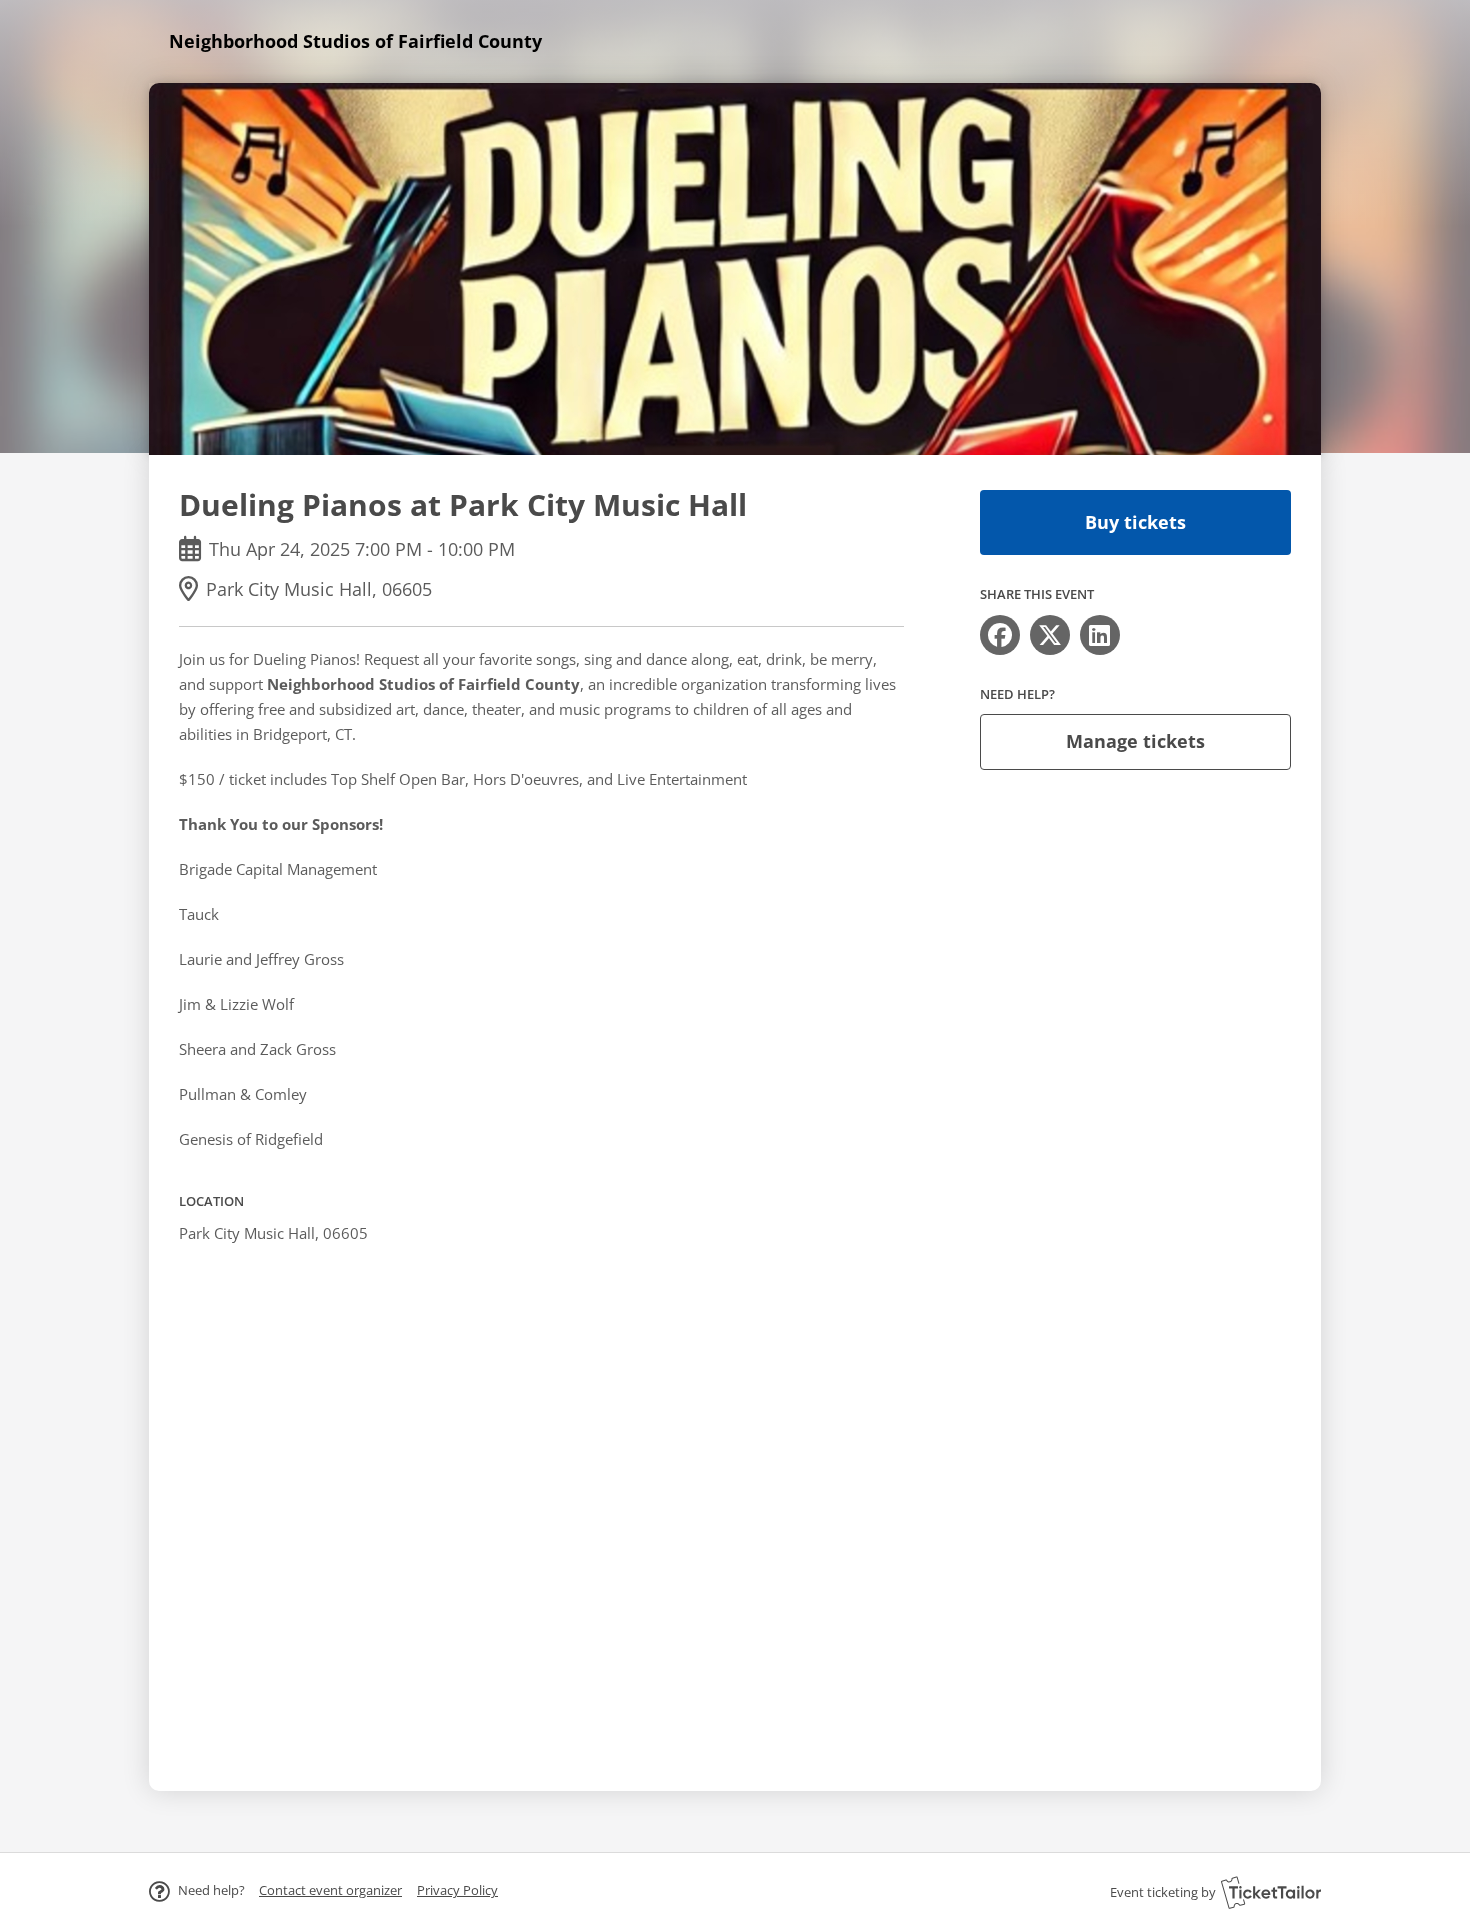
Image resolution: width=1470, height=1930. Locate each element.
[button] (330, 1890)
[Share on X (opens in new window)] (1050, 635)
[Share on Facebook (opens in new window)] (1000, 635)
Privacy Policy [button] (457, 1890)
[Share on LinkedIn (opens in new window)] (1100, 635)
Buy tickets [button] (1135, 522)
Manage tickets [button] (1135, 741)
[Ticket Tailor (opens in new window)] (1271, 1892)
